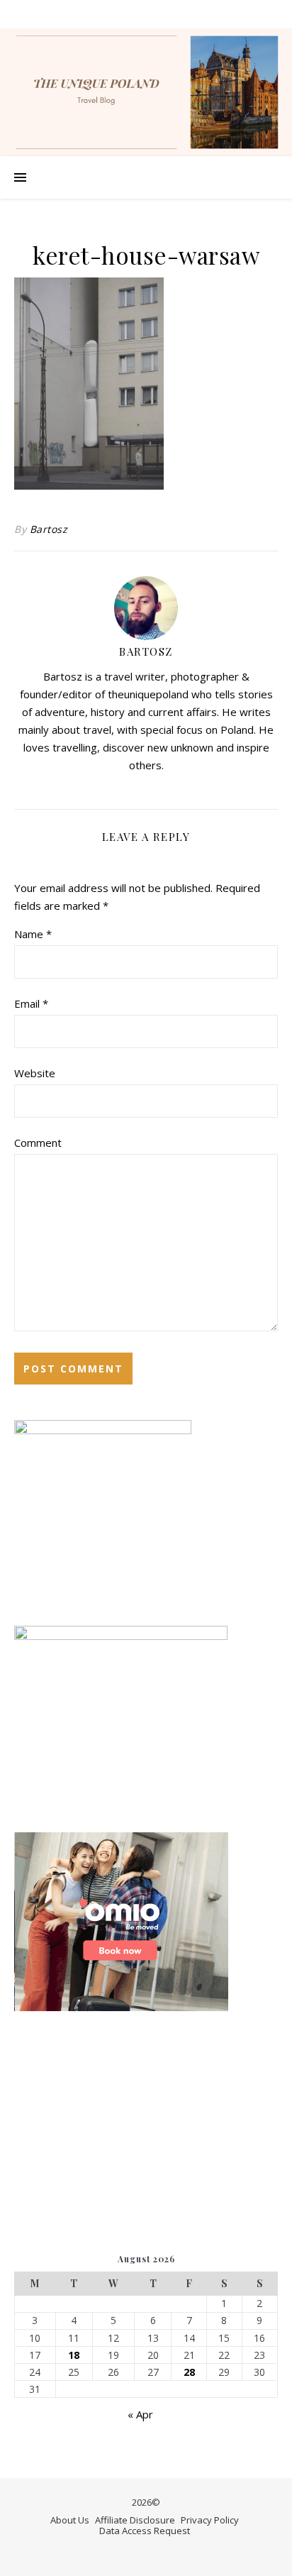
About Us (70, 2520)
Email (31, 1003)
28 (189, 2372)
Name (33, 934)
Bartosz (49, 529)
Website (35, 1073)
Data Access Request (145, 2531)
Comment (38, 1143)
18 (74, 2355)
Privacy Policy (210, 2520)
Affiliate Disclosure (135, 2520)
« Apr (140, 2414)
